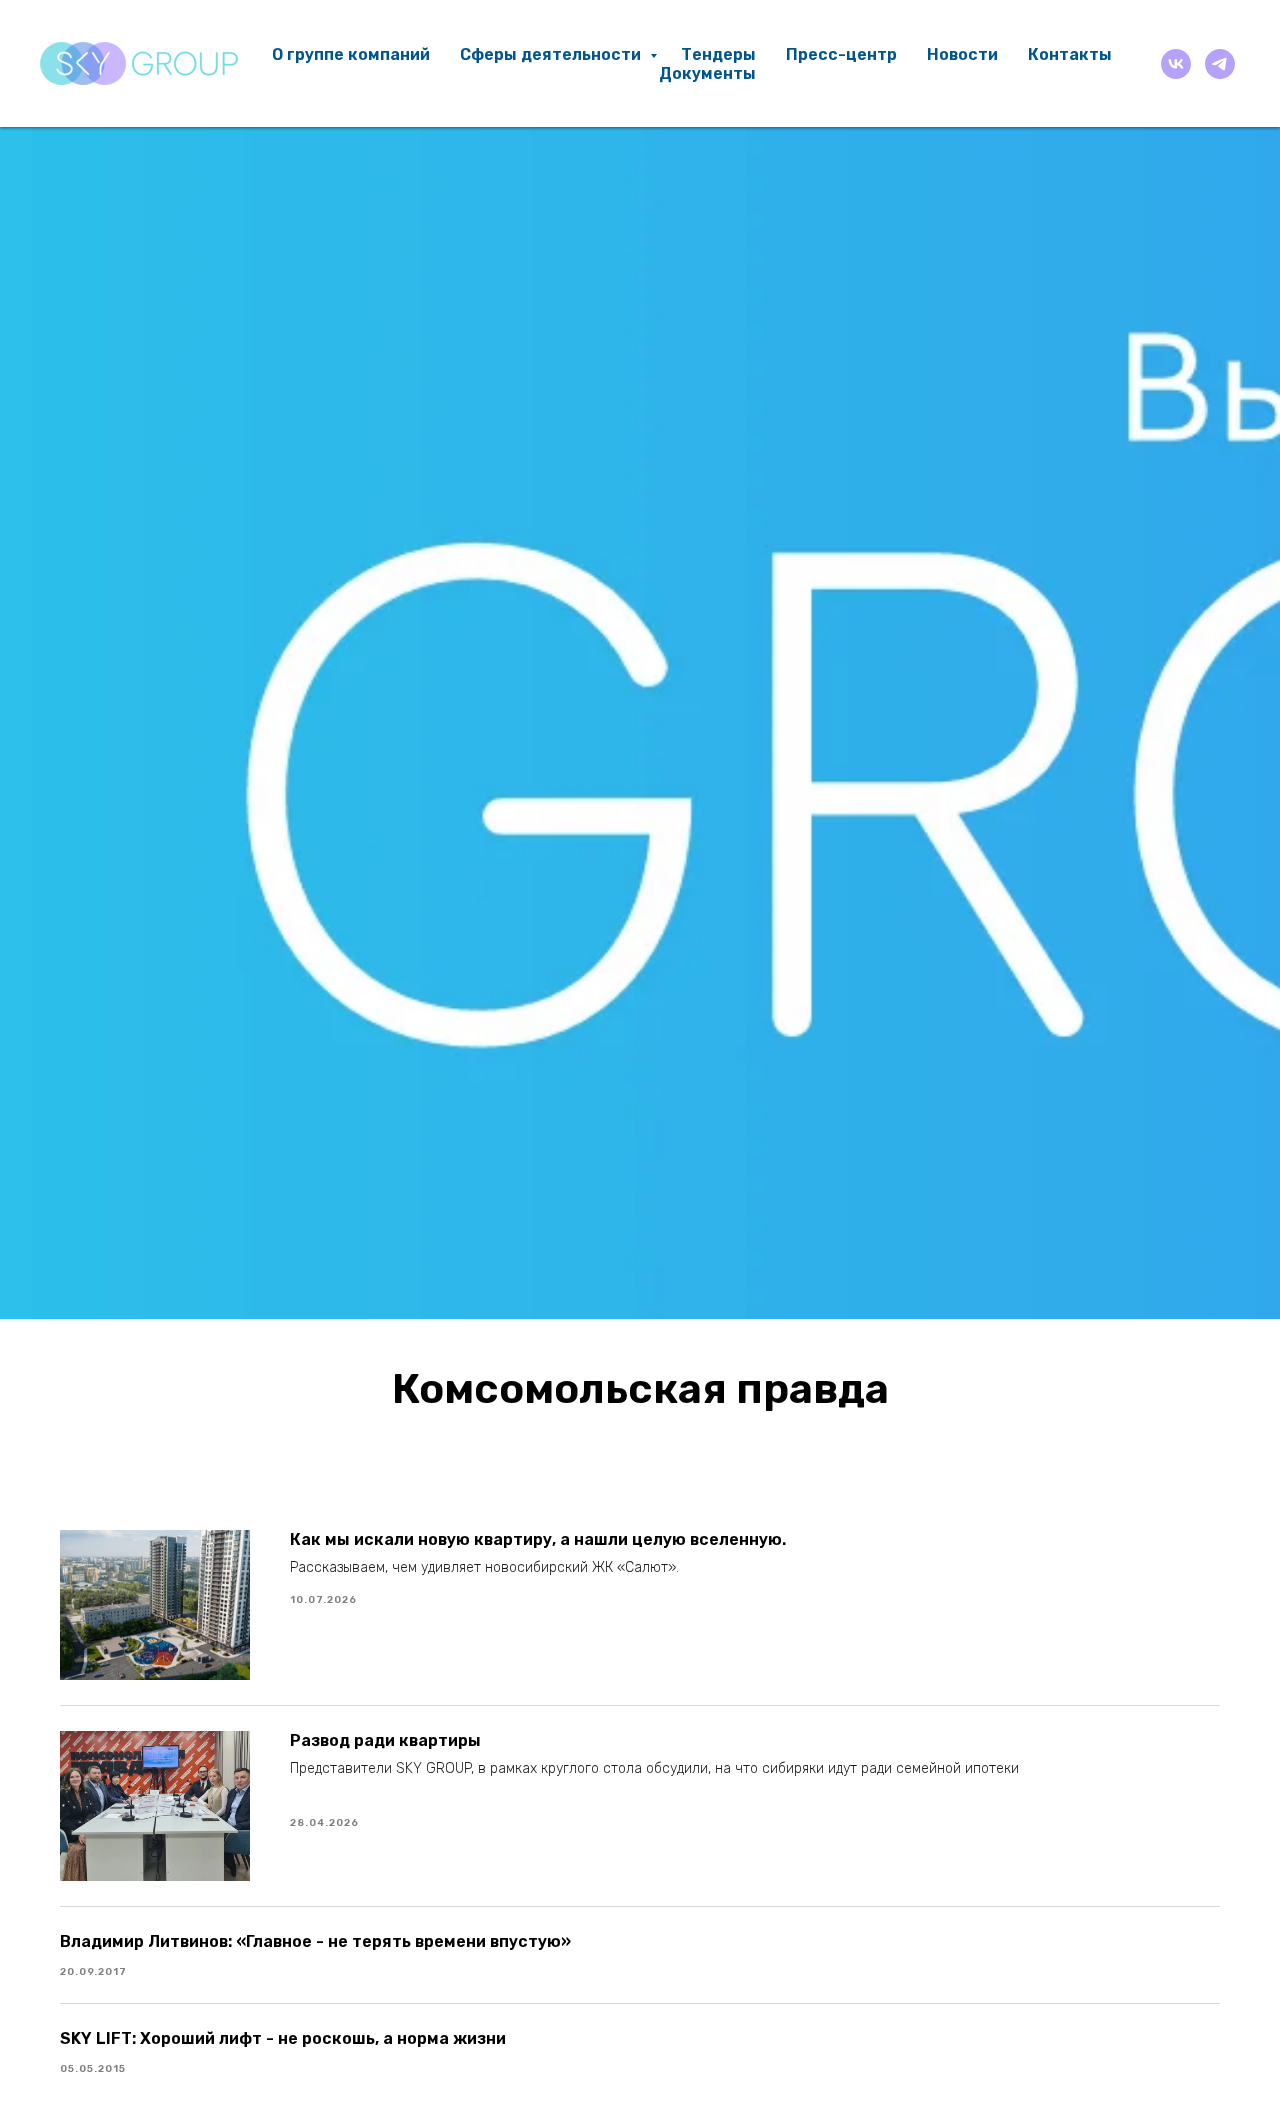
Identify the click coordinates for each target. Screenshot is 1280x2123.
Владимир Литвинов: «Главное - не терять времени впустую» (315, 1941)
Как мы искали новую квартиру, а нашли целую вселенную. (538, 1539)
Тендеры (718, 54)
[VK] (1176, 64)
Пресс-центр (841, 54)
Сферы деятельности (552, 54)
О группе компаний (351, 54)
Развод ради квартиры (385, 1740)
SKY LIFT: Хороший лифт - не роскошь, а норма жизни (283, 2038)
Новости (962, 54)
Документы (707, 73)
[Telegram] (1220, 64)
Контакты (1070, 54)
